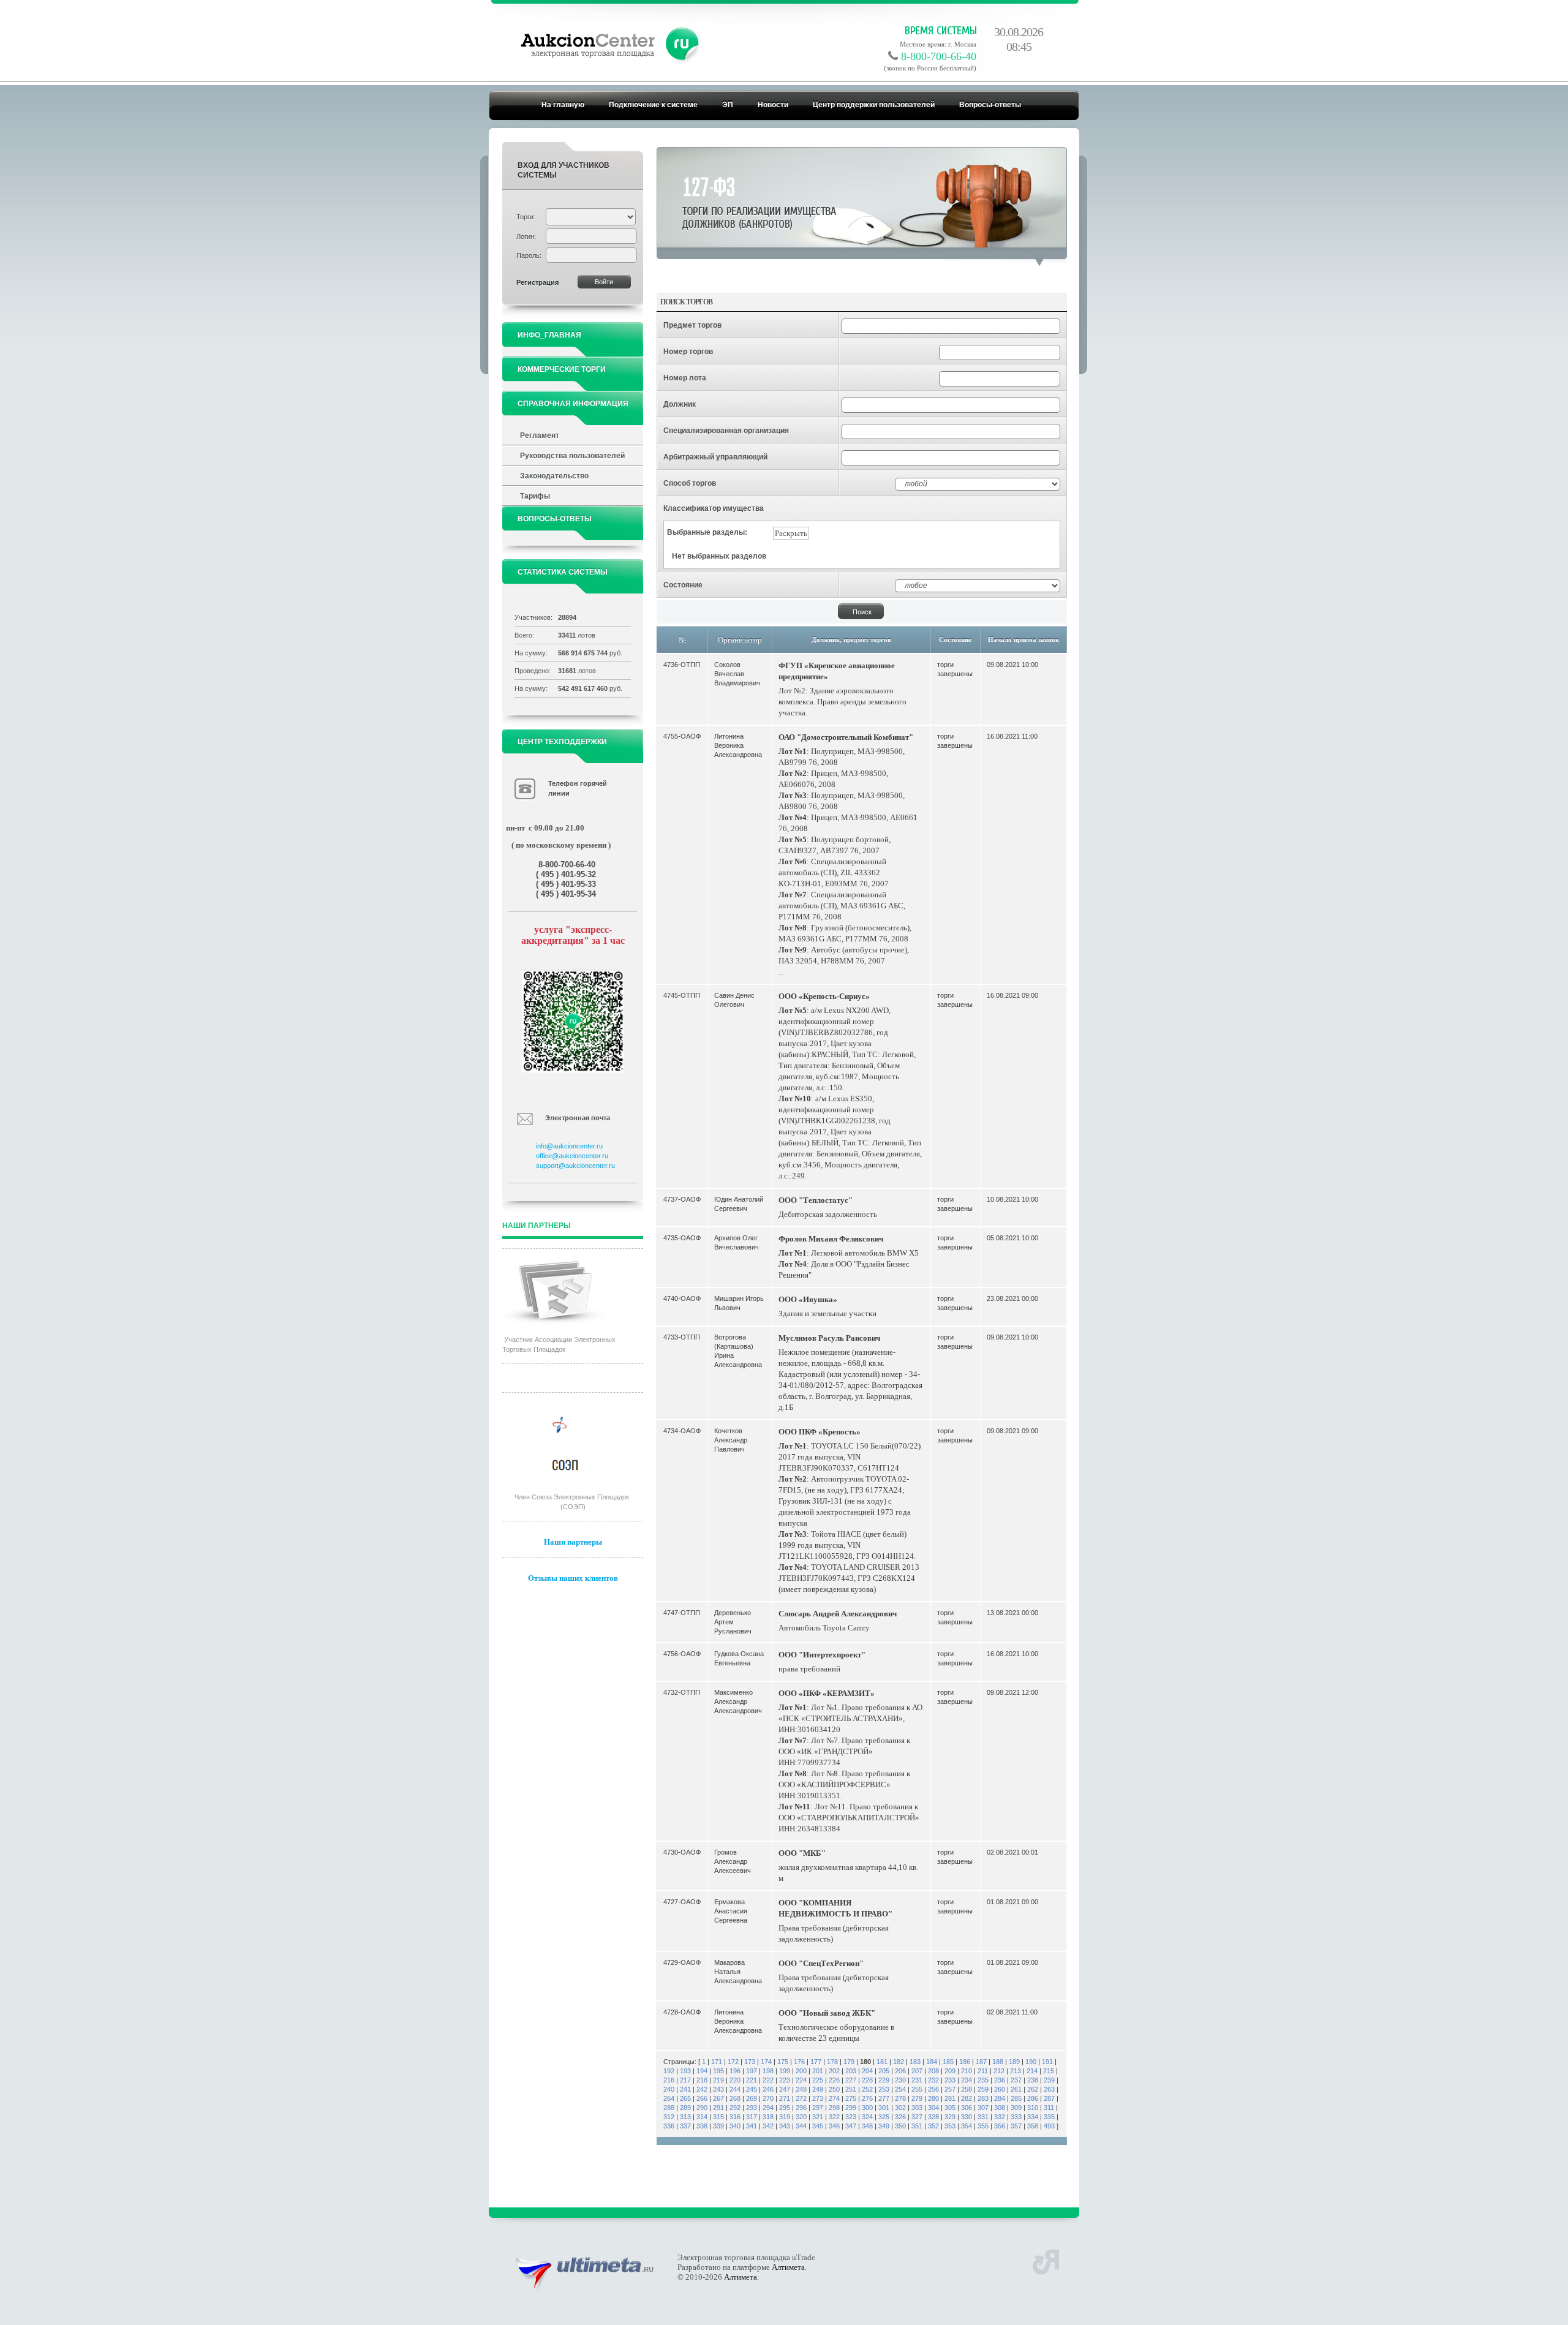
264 (669, 2098)
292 (735, 2108)
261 (1016, 2089)
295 (785, 2108)
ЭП (728, 105)
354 (967, 2126)
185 (948, 2062)
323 (851, 2117)
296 (801, 2108)
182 (899, 2062)
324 (867, 2117)
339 (718, 2126)
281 (950, 2098)
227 (851, 2080)
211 (983, 2071)
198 (768, 2071)
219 (718, 2080)
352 (933, 2126)
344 (801, 2126)
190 (1031, 2062)
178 (832, 2062)
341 (752, 2126)
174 (766, 2062)
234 (967, 2080)
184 (932, 2062)
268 (735, 2098)
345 (818, 2126)
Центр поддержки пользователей (874, 105)
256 (933, 2089)
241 (685, 2089)
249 (818, 2089)
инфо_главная (549, 335)
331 (983, 2117)
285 (1016, 2098)
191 (1047, 2062)
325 (884, 2117)
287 (1049, 2098)
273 (818, 2098)
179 (849, 2062)
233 (950, 2080)
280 (933, 2098)
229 (884, 2080)
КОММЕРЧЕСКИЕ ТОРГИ (562, 369)
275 (851, 2098)
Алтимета (788, 2267)
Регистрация (537, 282)
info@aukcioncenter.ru (569, 1146)
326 (900, 2117)
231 (917, 2080)
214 (1032, 2071)
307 (983, 2108)
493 (1049, 2126)
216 (669, 2080)
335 (1049, 2117)
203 (851, 2071)
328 (933, 2117)
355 (983, 2126)
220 (735, 2080)
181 (882, 2062)
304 (933, 2108)
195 (718, 2071)
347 (851, 2126)
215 (1049, 2071)
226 (834, 2080)
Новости (773, 105)
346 (834, 2126)
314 (702, 2117)
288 (669, 2108)
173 (750, 2062)
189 (1014, 2062)
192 (669, 2071)
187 (981, 2062)
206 (900, 2071)
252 (867, 2089)
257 (950, 2089)
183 (915, 2062)
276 (867, 2098)
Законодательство (554, 476)
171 (717, 2062)
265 (685, 2098)
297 (818, 2108)
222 (768, 2080)
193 (685, 2071)
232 (933, 2080)
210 (967, 2071)
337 (685, 2126)
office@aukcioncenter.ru (572, 1156)
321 (818, 2117)
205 (884, 2071)
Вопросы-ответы (990, 105)
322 (834, 2117)
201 (818, 2071)
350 (900, 2126)
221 (752, 2080)
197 (752, 2071)
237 (1016, 2080)
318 (768, 2117)
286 (1033, 2098)
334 (1033, 2117)
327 (917, 2117)
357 (1016, 2126)
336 (669, 2126)
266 (702, 2098)
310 (1033, 2108)
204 (867, 2071)
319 (785, 2117)
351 (917, 2126)
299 (851, 2108)
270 (768, 2098)
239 (1049, 2080)
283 (983, 2098)
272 (801, 2098)
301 (884, 2108)
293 (752, 2108)
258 (967, 2089)
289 (685, 2108)
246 (768, 2089)
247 (785, 2089)
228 (867, 2080)
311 (1049, 2108)
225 (818, 2080)
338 (702, 2126)
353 (950, 2126)
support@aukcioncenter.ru (575, 1166)
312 (669, 2117)
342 (768, 2126)
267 (718, 2098)
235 (983, 2080)
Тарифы (535, 496)
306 (967, 2108)
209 (950, 2071)
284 (1000, 2098)
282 (967, 2098)
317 (752, 2117)
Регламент (540, 435)
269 (752, 2098)
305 (950, 2108)
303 (917, 2108)
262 (1033, 2089)
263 (1049, 2089)
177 (816, 2062)
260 (1000, 2089)
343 (785, 2126)
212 (999, 2071)
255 (917, 2089)
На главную (563, 105)
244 (735, 2089)
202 (834, 2071)
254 (900, 2089)
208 (933, 2071)
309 (1016, 2108)
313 (685, 2117)
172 (733, 2062)
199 (785, 2071)
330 (967, 2117)
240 (669, 2089)
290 (702, 2108)
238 (1033, 2080)
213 (1016, 2071)
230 (900, 2080)
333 (1016, 2117)
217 (685, 2080)
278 (900, 2098)
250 (834, 2089)
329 (950, 2117)
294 (768, 2108)
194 (702, 2071)
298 (834, 2108)
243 (718, 2089)
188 (998, 2062)
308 (1000, 2108)
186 (965, 2062)
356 (1000, 2126)
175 (783, 2062)
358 (1033, 2126)
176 (799, 2062)
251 (851, 2089)
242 (702, 2089)
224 (801, 2080)
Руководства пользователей (572, 456)
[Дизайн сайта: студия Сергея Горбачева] (1046, 2260)
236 (1000, 2080)
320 (801, 2117)
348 (867, 2126)
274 (834, 2098)
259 (983, 2089)
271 (785, 2098)
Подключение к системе (653, 105)
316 (735, 2117)
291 (718, 2108)
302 (900, 2108)
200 (801, 2071)
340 (735, 2126)
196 (735, 2071)
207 (917, 2071)
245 (752, 2089)
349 (884, 2126)
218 (702, 2080)
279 (917, 2098)
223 (785, 2080)
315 (718, 2117)
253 (884, 2089)
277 (884, 2098)
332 (1000, 2117)
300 (867, 2108)
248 (801, 2089)
